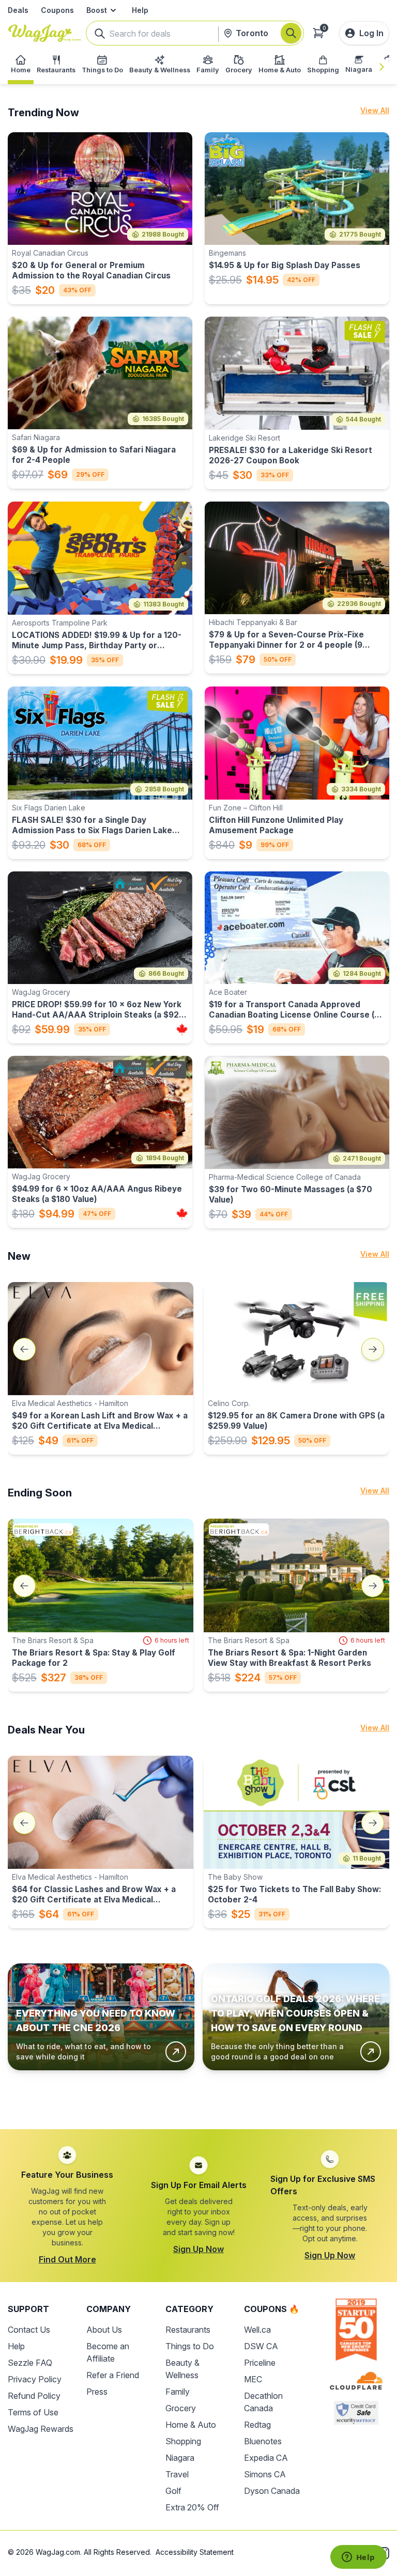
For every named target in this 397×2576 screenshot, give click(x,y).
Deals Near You (46, 1730)
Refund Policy (34, 2396)
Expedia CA (266, 2458)
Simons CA (265, 2474)
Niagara (180, 2458)
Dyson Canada (272, 2491)
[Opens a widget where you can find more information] (358, 2558)
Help (140, 10)
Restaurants (188, 2330)
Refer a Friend (113, 2375)
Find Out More (67, 2259)
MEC (253, 2379)
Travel (177, 2474)
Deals (18, 10)
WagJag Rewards (41, 2429)
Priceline (260, 2363)
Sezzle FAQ (30, 2363)
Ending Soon (40, 1493)
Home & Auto (191, 2425)
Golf (173, 2491)
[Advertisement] (198, 2098)
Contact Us (29, 2330)
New (19, 1256)
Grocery (181, 2408)
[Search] (291, 33)
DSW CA (261, 2346)
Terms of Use (33, 2412)
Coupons (57, 10)
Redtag (257, 2425)
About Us (104, 2330)
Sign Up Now (198, 2249)
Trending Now (43, 113)
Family (178, 2392)
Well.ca (257, 2330)
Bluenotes (263, 2441)
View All (375, 110)
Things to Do (190, 2346)
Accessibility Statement (195, 2552)
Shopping (183, 2441)
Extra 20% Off (192, 2507)
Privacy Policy (35, 2379)
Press (97, 2392)
